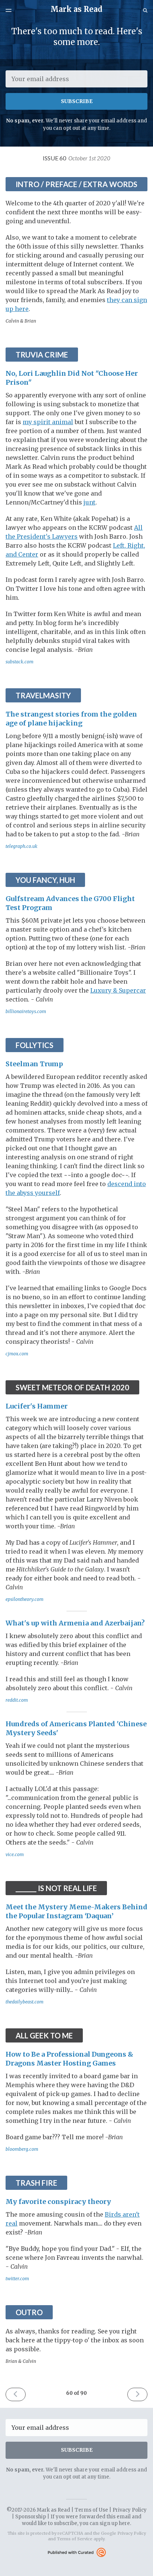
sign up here (115, 2523)
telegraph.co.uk (22, 846)
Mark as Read (76, 9)
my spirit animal (48, 422)
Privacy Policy (130, 2510)
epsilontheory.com (25, 1599)
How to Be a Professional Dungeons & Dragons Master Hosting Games (69, 2059)
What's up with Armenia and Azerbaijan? (75, 1623)
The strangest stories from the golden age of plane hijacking (71, 719)
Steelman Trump (34, 1064)
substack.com (19, 662)
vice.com (15, 1854)
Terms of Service (75, 2539)
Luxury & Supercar (118, 990)
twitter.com (17, 2279)
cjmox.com (17, 1354)
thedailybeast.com (25, 2002)
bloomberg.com (22, 2149)
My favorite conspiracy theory (58, 2202)
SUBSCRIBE (77, 101)
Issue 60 (76, 158)
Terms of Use (91, 2510)
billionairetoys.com (26, 1011)
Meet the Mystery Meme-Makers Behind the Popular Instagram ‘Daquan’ (76, 1911)
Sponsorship (31, 2517)
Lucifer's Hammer (37, 1406)
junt (89, 502)
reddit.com (17, 1700)
